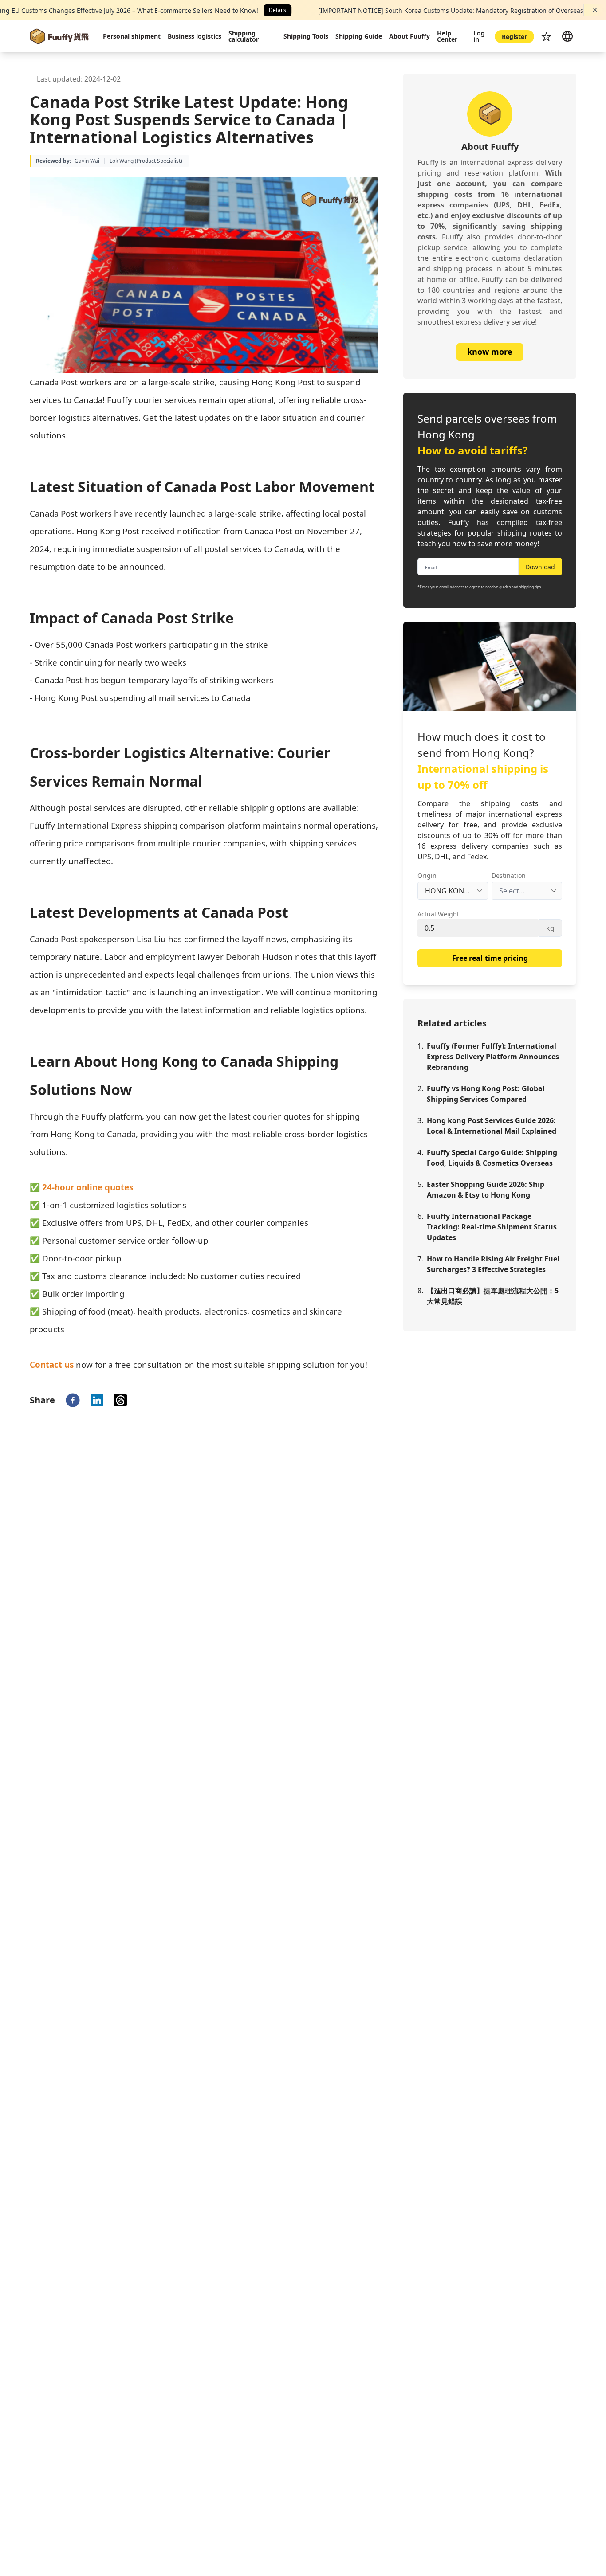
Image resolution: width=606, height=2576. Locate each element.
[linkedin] (97, 1400)
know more (490, 352)
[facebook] (73, 1400)
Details (277, 10)
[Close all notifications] (595, 10)
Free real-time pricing (490, 958)
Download (540, 567)
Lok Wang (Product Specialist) (146, 161)
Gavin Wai (87, 161)
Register (514, 37)
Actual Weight (438, 914)
